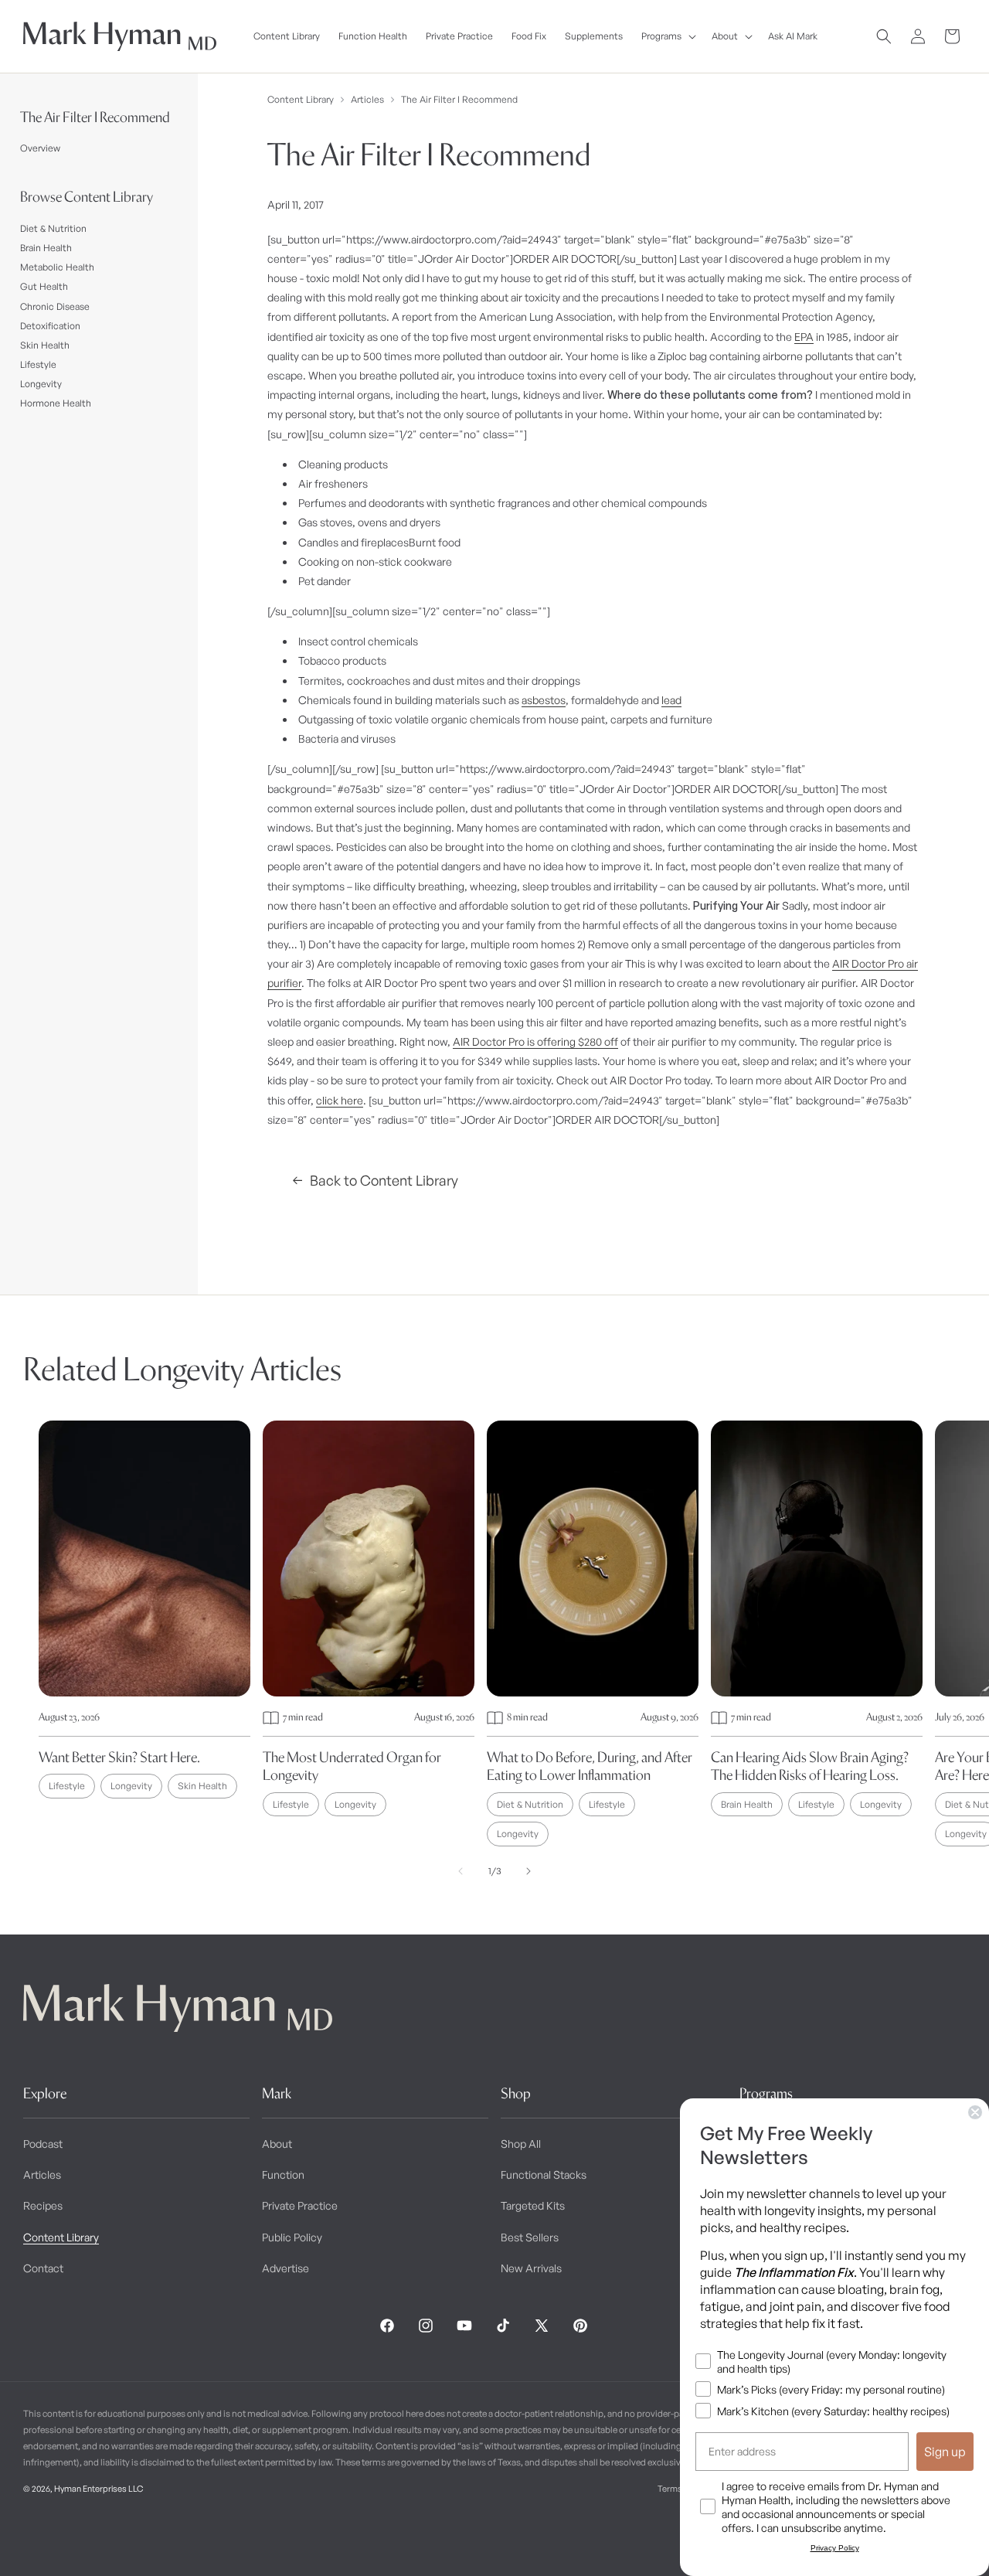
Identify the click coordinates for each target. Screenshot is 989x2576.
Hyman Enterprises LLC (99, 2489)
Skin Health (45, 345)
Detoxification (50, 326)
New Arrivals (531, 2268)
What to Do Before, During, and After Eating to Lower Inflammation (590, 1766)
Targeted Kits (533, 2205)
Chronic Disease (55, 306)
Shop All (521, 2144)
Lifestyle (38, 364)
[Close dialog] (975, 2112)
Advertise (285, 2268)
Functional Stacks (544, 2174)
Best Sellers (530, 2237)
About (277, 2144)
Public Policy (292, 2237)
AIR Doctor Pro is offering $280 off (535, 1041)
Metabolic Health (57, 267)
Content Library (301, 99)
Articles (367, 99)
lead (671, 700)
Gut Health (44, 286)
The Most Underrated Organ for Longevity (352, 1766)
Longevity (41, 384)
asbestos (544, 700)
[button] (667, 36)
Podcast (43, 2144)
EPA (804, 337)
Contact (43, 2268)
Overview (40, 148)
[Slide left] (461, 1871)
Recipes (43, 2205)
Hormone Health (56, 403)
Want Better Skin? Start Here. (119, 1757)
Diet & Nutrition (53, 228)
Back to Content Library (384, 1180)
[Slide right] (528, 1871)
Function (283, 2174)
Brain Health (46, 248)
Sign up (945, 2452)
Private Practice (300, 2205)
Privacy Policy (835, 2548)
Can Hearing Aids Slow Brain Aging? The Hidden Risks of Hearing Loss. (810, 1766)
